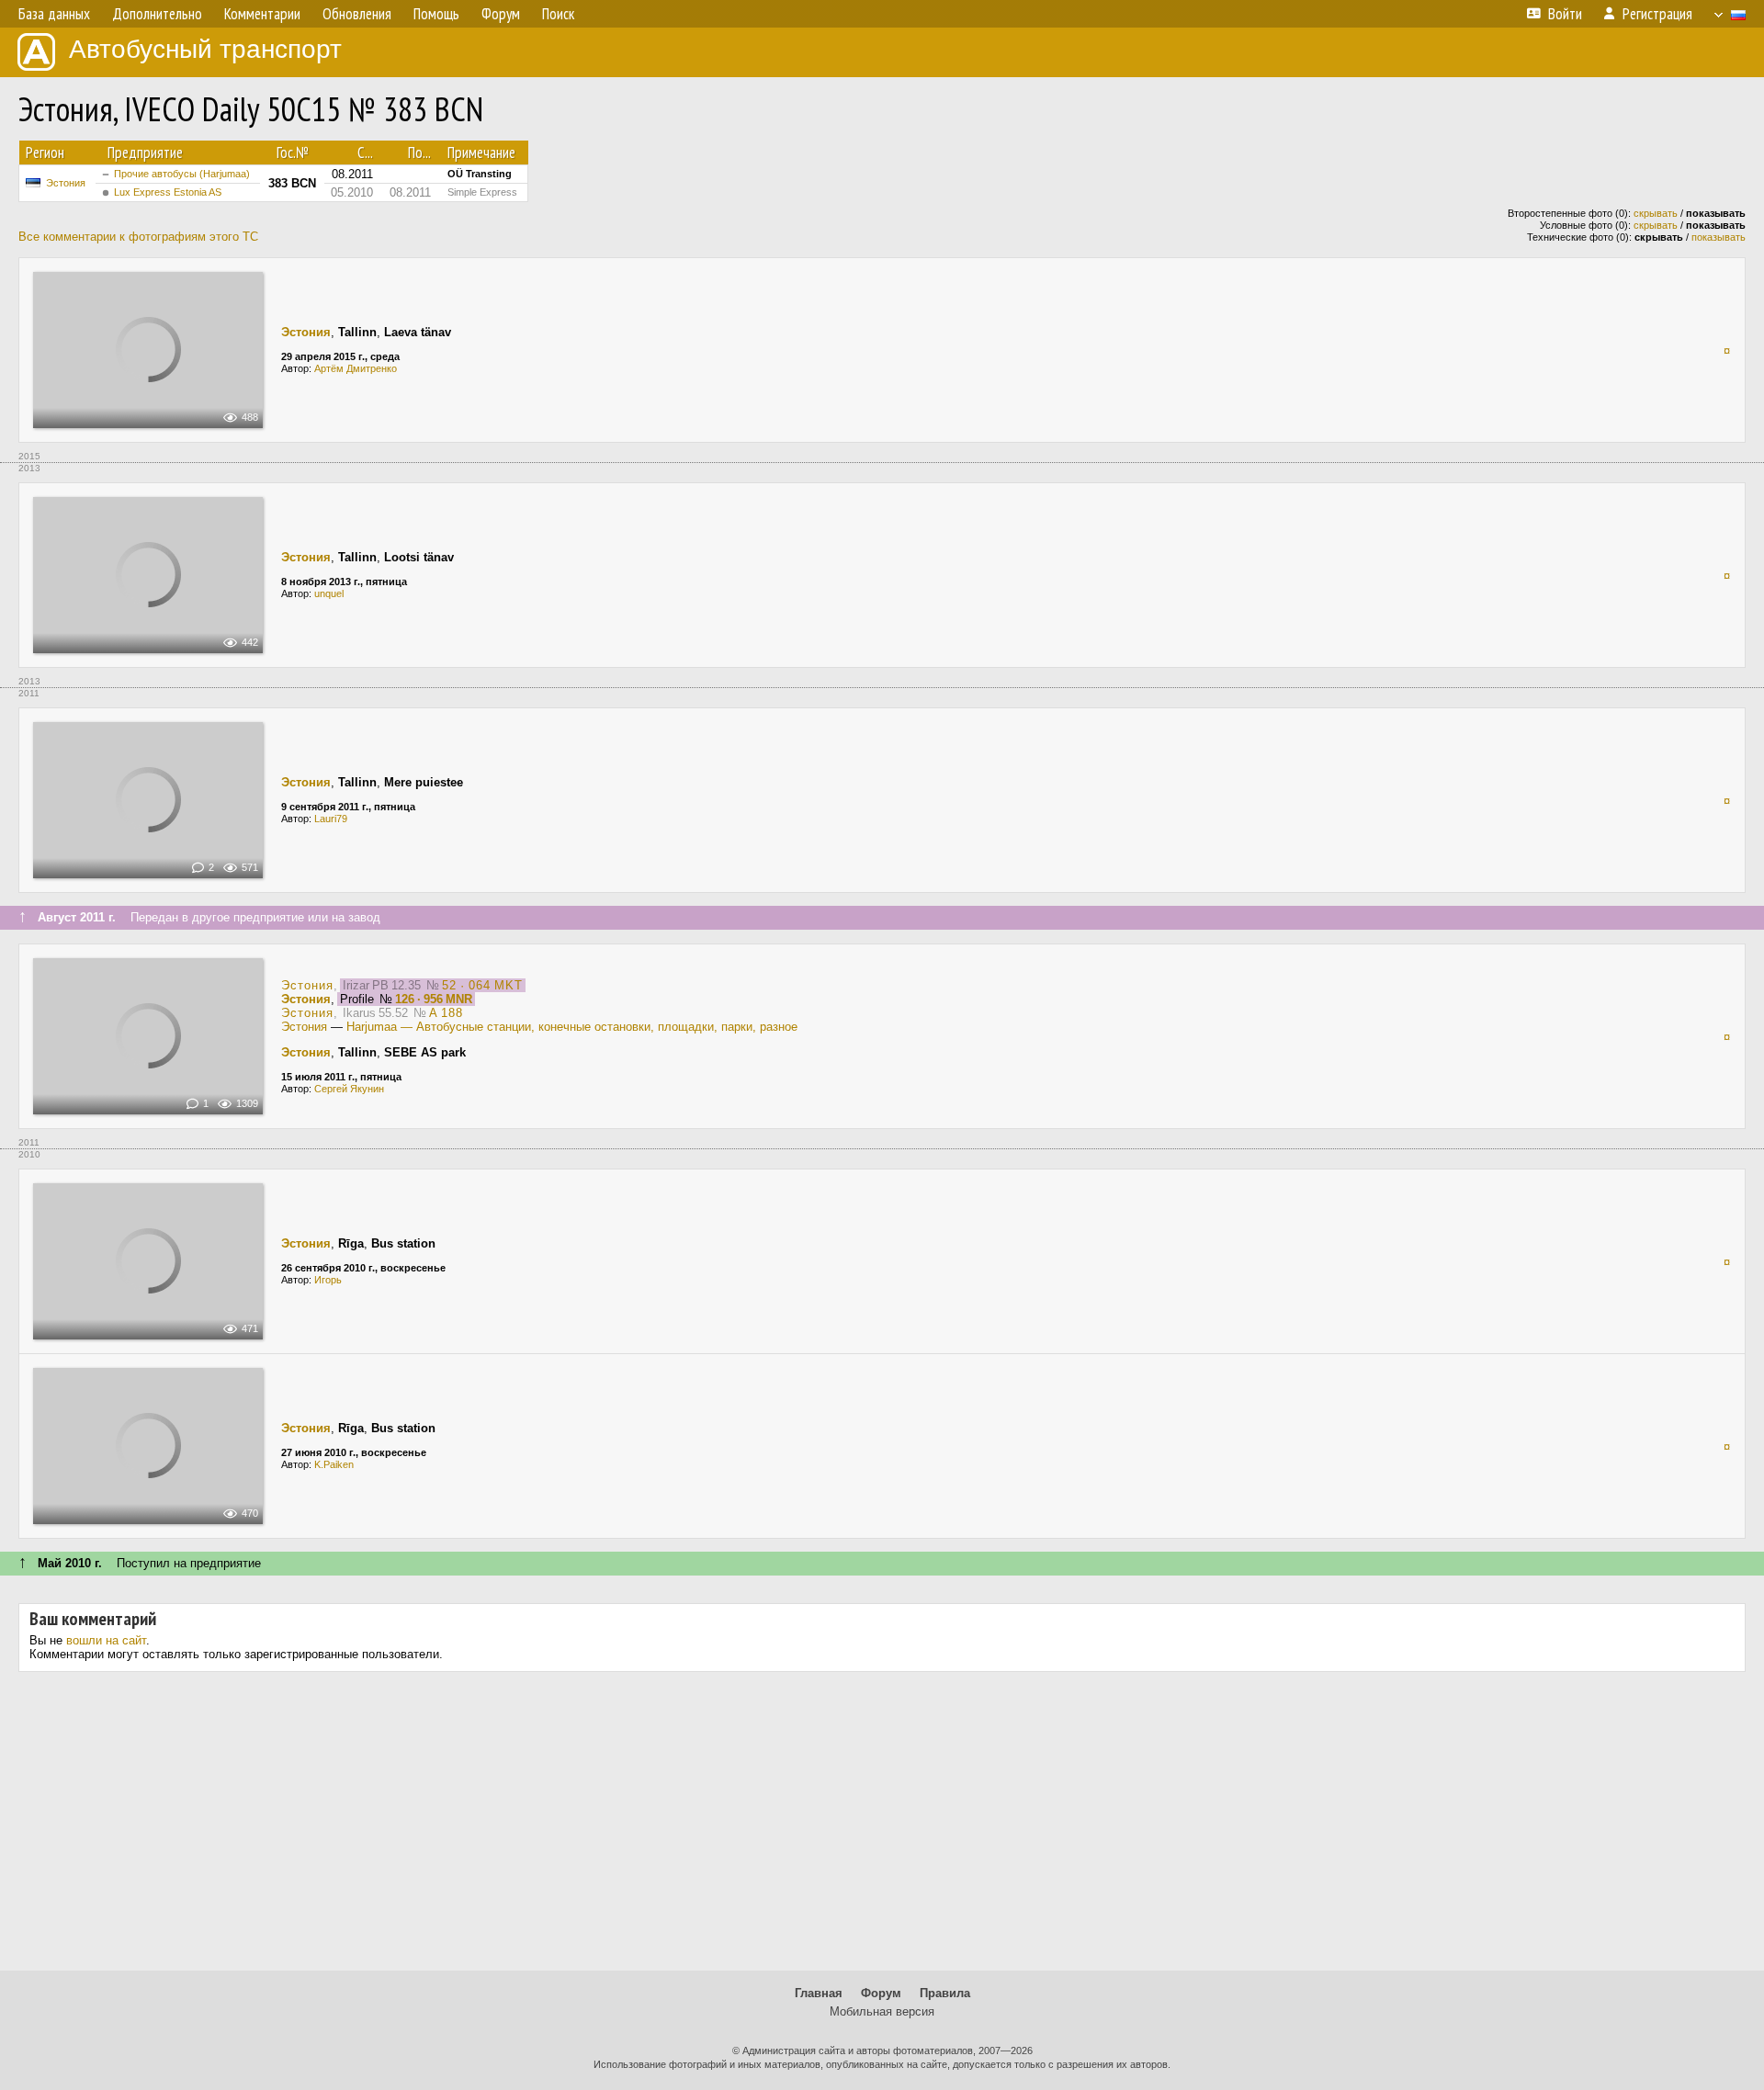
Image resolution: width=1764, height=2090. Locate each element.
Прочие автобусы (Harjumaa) (182, 174)
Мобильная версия (882, 2011)
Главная (819, 1993)
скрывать (1656, 213)
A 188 (446, 1013)
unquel (329, 593)
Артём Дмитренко (356, 368)
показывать (1719, 237)
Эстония (66, 183)
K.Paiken (334, 1464)
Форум (881, 1993)
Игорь (328, 1280)
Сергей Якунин (349, 1089)
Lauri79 (331, 819)
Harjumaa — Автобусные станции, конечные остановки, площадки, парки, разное (572, 1027)
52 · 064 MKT (482, 985)
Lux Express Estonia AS (168, 192)
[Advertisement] (882, 1828)
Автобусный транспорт (205, 49)
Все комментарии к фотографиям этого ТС (138, 237)
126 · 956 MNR (434, 999)
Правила (945, 1993)
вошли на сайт (106, 1640)
